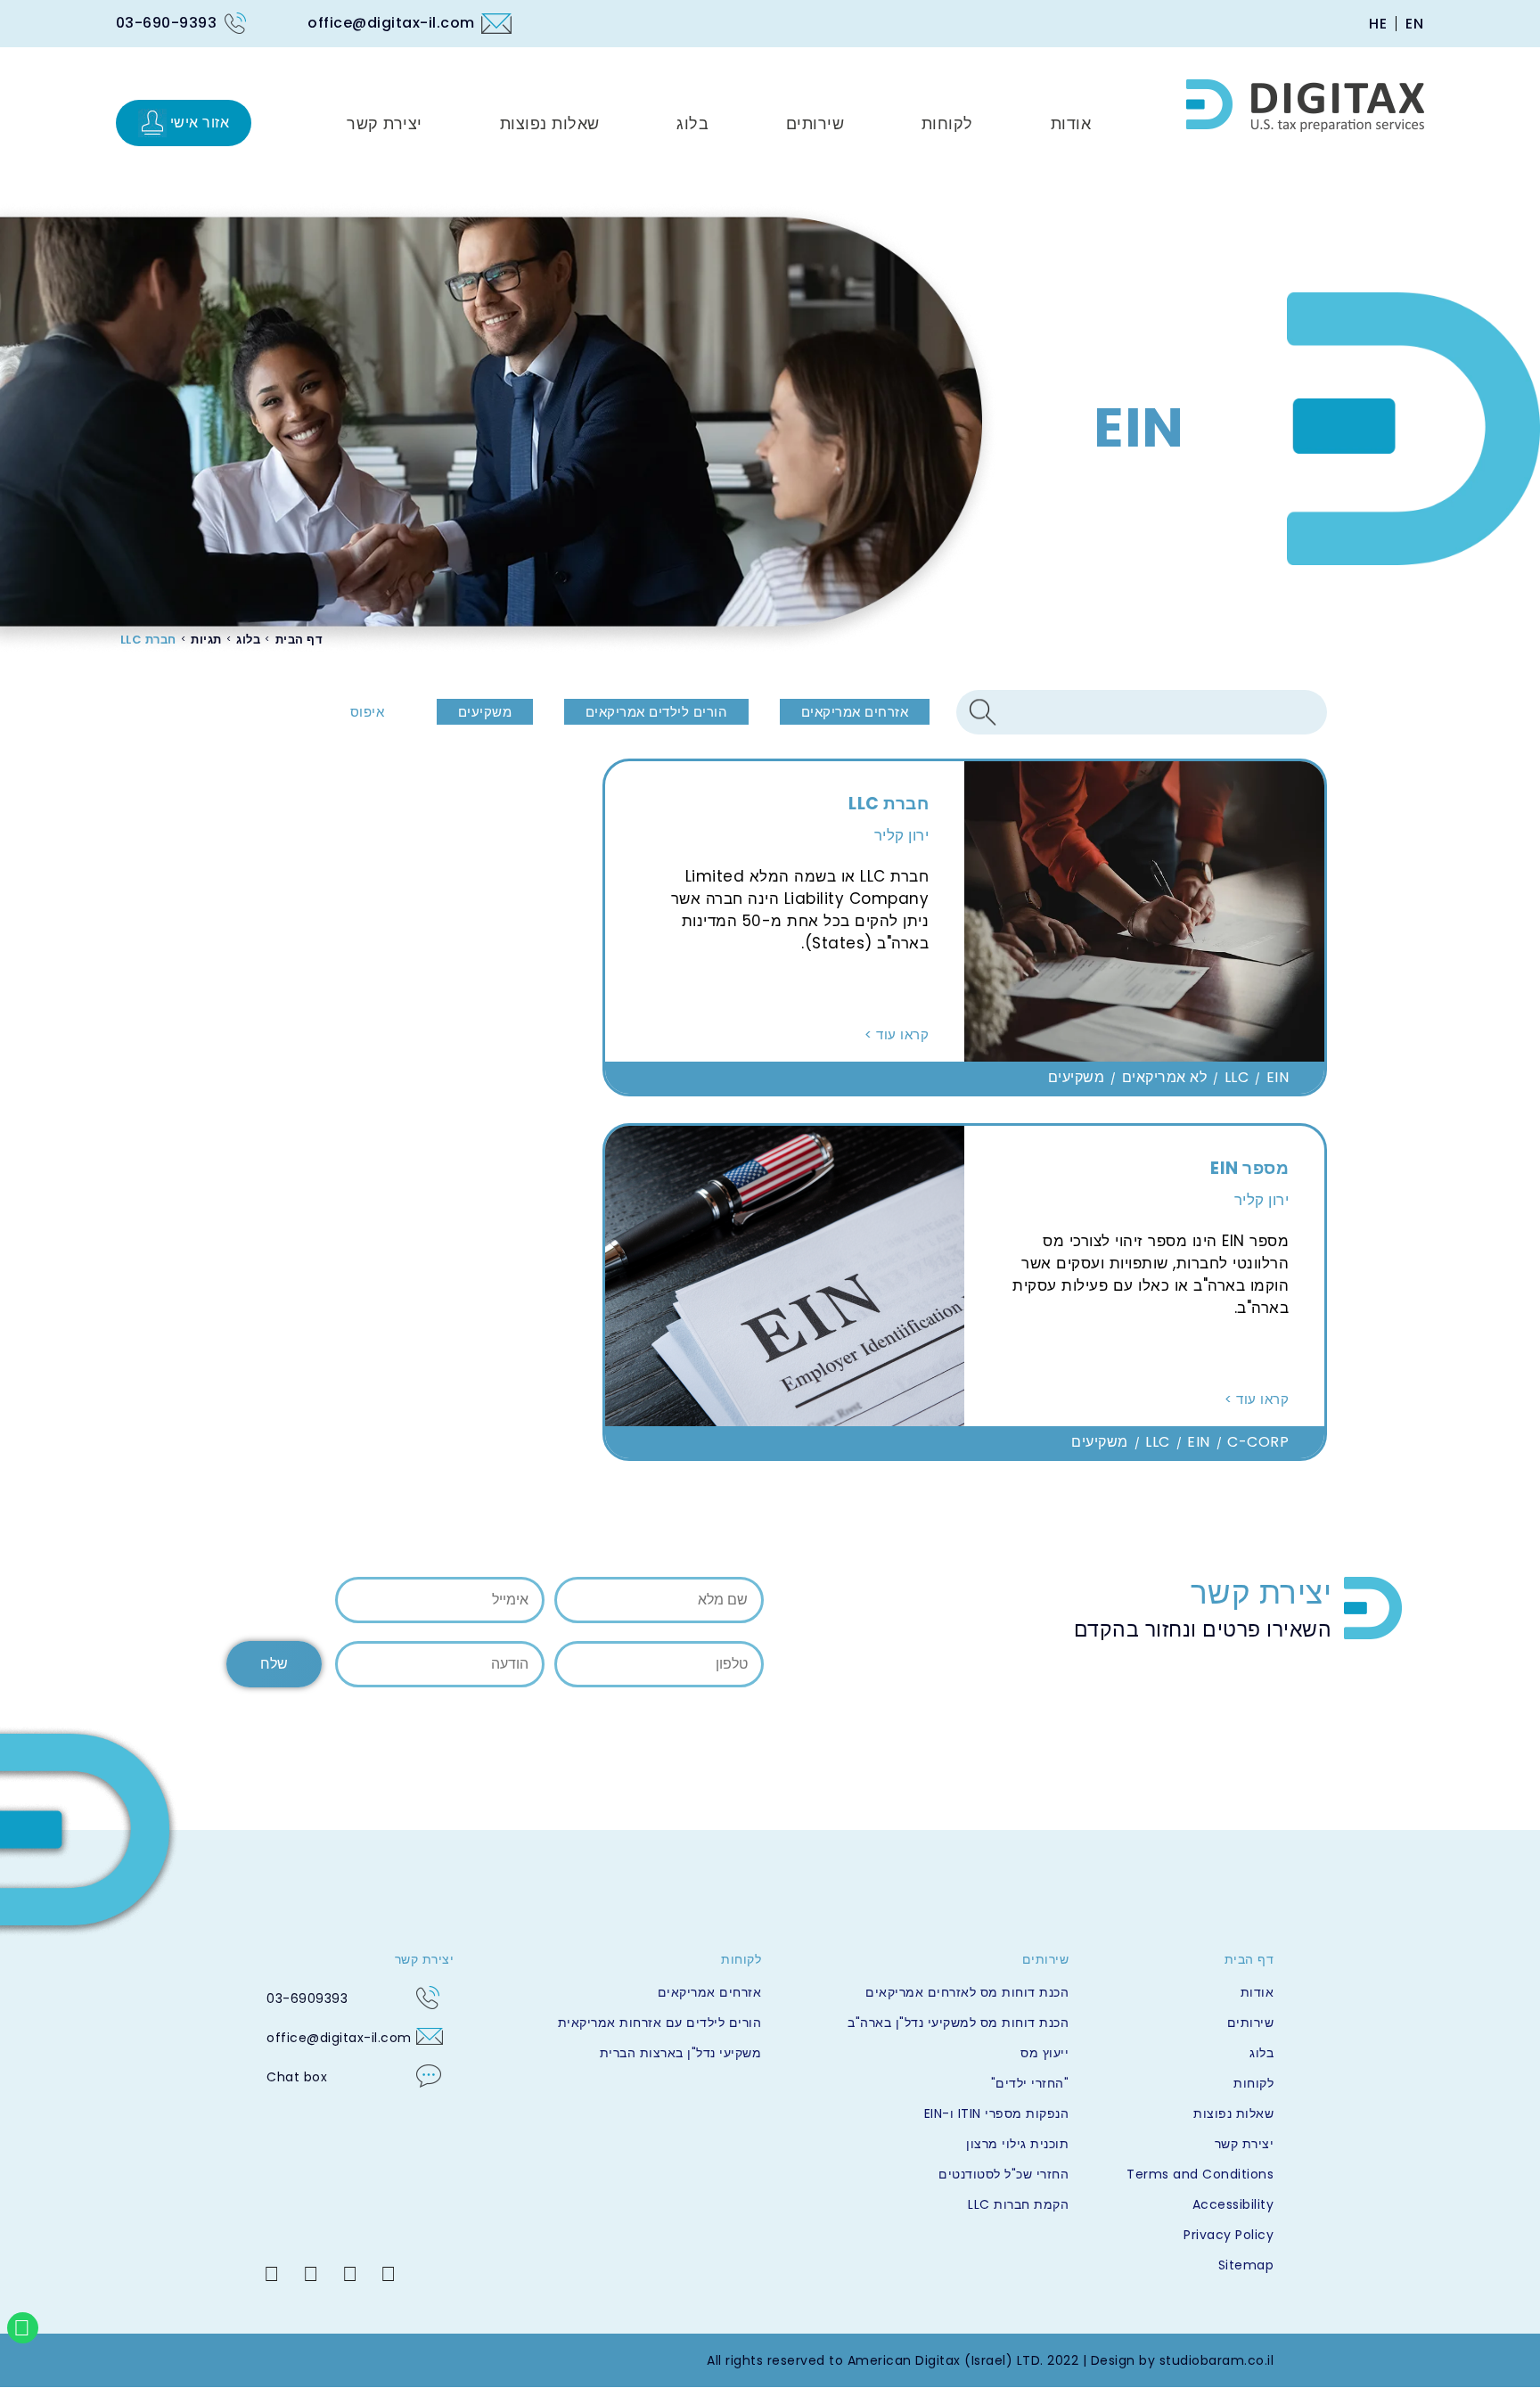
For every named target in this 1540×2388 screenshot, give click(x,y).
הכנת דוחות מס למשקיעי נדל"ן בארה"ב (958, 2023)
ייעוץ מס (1044, 2053)
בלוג (248, 640)
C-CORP (1258, 1442)
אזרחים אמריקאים (855, 712)
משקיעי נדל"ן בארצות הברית (680, 2053)
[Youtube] (311, 2274)
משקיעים (485, 712)
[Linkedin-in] (272, 2274)
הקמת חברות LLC (1018, 2204)
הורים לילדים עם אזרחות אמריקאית (659, 2023)
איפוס (368, 712)
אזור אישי (200, 123)
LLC (1237, 1077)
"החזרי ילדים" (1030, 2083)
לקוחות (1253, 2083)
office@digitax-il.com (391, 23)
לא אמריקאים (1165, 1077)
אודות (1257, 1992)
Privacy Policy (1229, 2235)
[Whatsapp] (23, 2328)
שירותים (1250, 2023)
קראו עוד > (897, 1034)
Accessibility (1233, 2204)
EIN (1278, 1077)
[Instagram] (349, 2274)
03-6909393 (307, 1998)
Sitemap (1246, 2265)
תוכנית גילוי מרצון (1017, 2144)
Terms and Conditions (1200, 2174)
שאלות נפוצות (1233, 2113)
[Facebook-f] (389, 2274)
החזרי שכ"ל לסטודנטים (1003, 2174)
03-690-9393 (167, 23)
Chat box (297, 2077)
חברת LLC (148, 640)
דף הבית (299, 640)
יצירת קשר (1244, 2144)
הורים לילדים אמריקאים (657, 712)
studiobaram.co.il (1217, 2360)
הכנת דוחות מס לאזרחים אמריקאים (967, 1992)
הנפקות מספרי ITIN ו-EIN (996, 2113)
